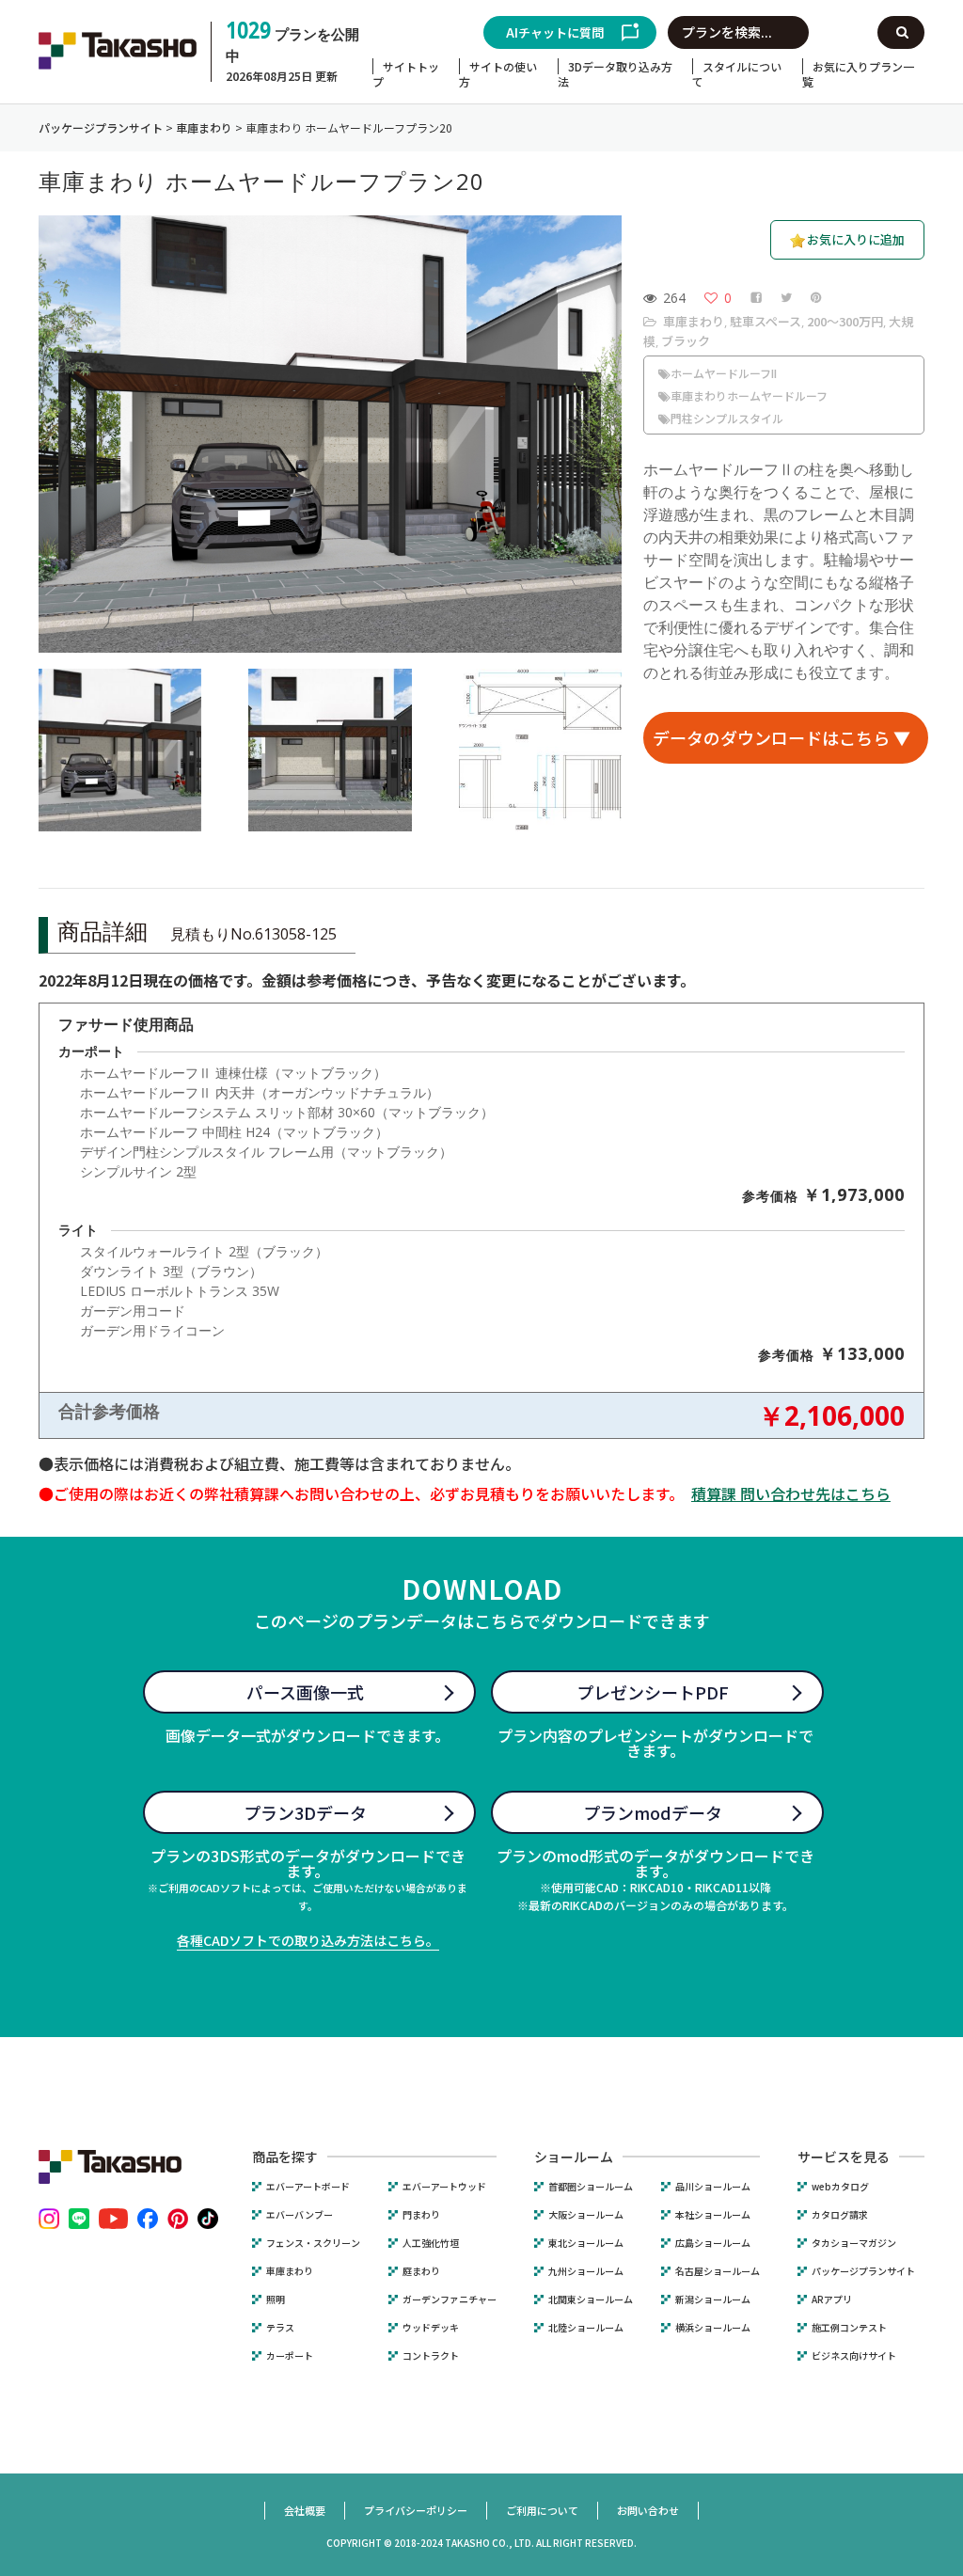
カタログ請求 (840, 2215)
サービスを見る (844, 2157)
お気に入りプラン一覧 (858, 74)
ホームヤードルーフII (724, 373)
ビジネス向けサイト (854, 2356)
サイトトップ (406, 74)
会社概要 (305, 2510)
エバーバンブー (300, 2215)
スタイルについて (737, 74)
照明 (276, 2299)
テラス (280, 2328)
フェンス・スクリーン (313, 2243)
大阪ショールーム (586, 2215)
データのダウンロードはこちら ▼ (781, 737)
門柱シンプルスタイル (727, 418)
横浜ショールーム (713, 2328)
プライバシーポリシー (416, 2510)
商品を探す (285, 2157)
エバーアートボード (308, 2187)
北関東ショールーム (591, 2299)
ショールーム (574, 2157)
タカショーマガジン (854, 2243)
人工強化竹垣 (431, 2243)
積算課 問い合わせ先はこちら (791, 1493)
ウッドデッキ (431, 2328)
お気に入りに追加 (856, 239)
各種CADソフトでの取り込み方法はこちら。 (308, 1940)
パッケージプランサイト (863, 2271)
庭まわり (421, 2271)
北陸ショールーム (586, 2328)
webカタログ (840, 2187)
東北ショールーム (586, 2243)
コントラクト (431, 2356)
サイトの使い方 (498, 74)
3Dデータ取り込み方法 (615, 74)
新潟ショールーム (713, 2299)
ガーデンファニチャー (450, 2299)
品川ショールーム (713, 2187)
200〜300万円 (845, 321)
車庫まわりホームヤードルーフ (749, 395)
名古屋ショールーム (718, 2271)
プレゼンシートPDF (653, 1692)
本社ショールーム (713, 2215)
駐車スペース (766, 321)
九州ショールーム (586, 2271)
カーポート (290, 2356)
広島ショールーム (713, 2243)
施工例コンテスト (849, 2328)
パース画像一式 (305, 1692)
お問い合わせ (648, 2510)
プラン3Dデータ (305, 1812)
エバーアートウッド (444, 2187)
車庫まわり (694, 321)
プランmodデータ (653, 1812)
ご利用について (542, 2510)
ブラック (686, 341)
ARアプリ (832, 2299)
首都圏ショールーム (591, 2187)
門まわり (421, 2215)
